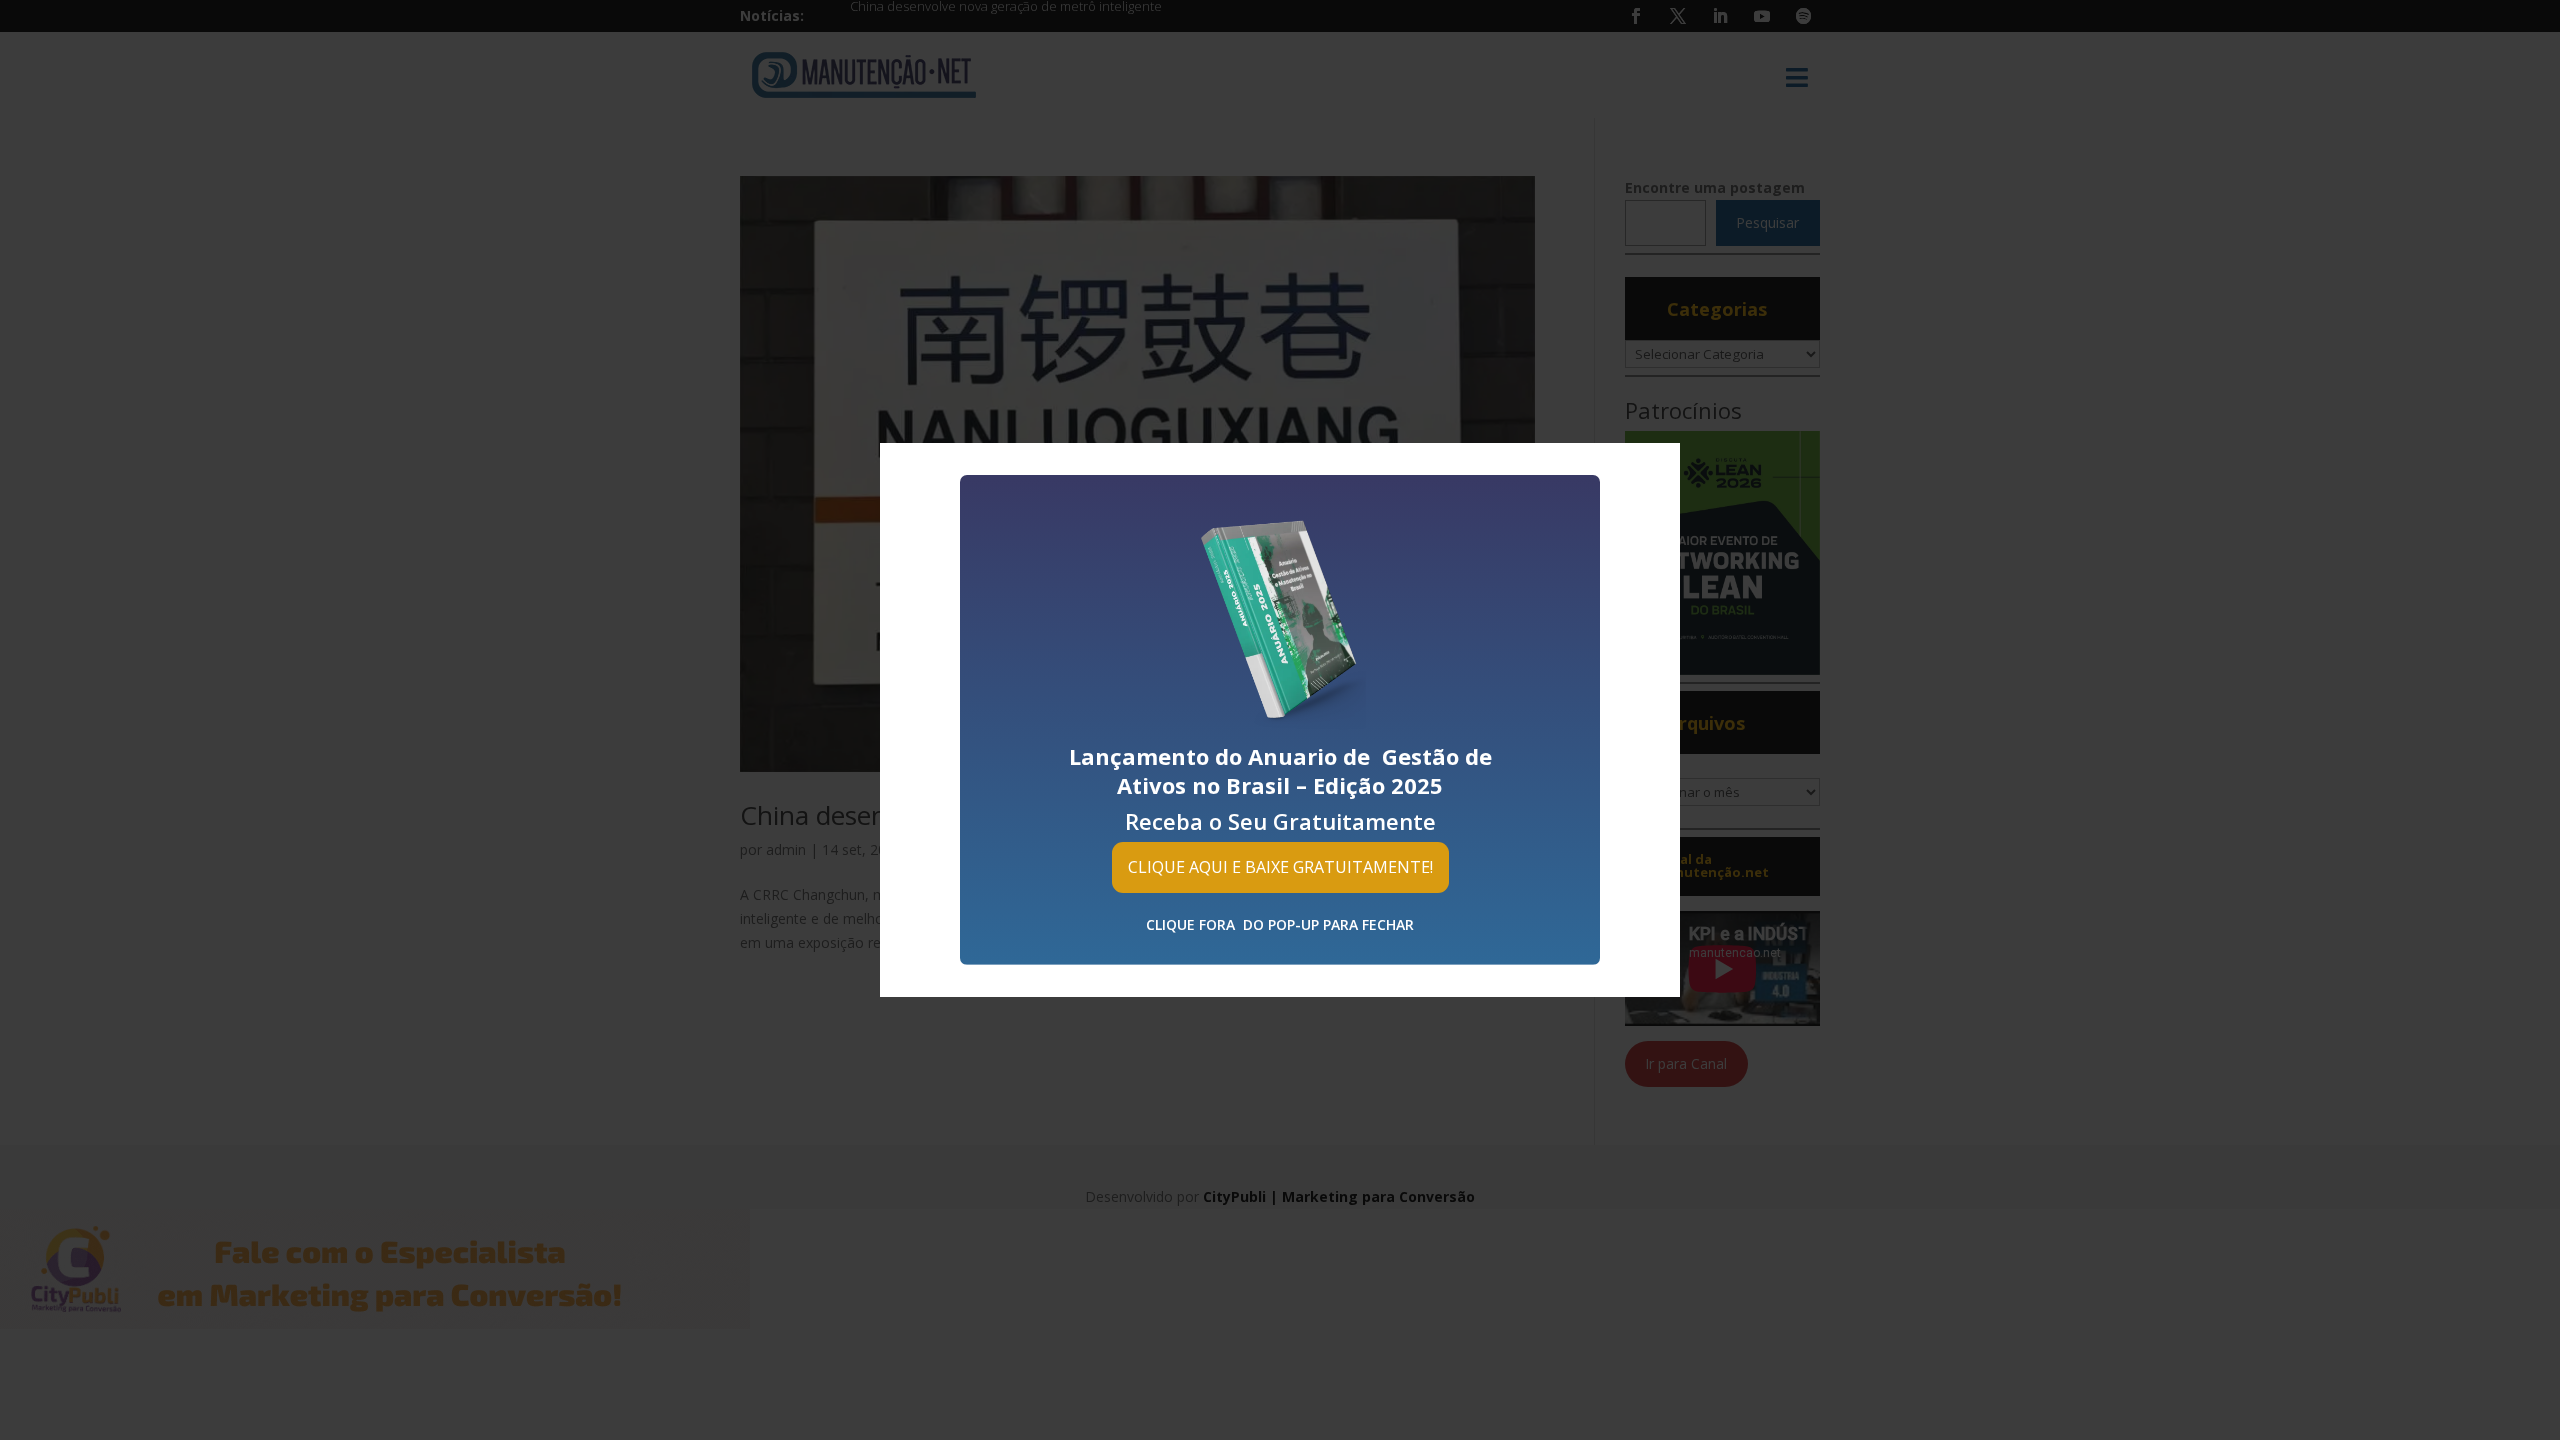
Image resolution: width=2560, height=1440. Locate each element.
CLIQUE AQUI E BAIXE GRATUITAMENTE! (1280, 867)
